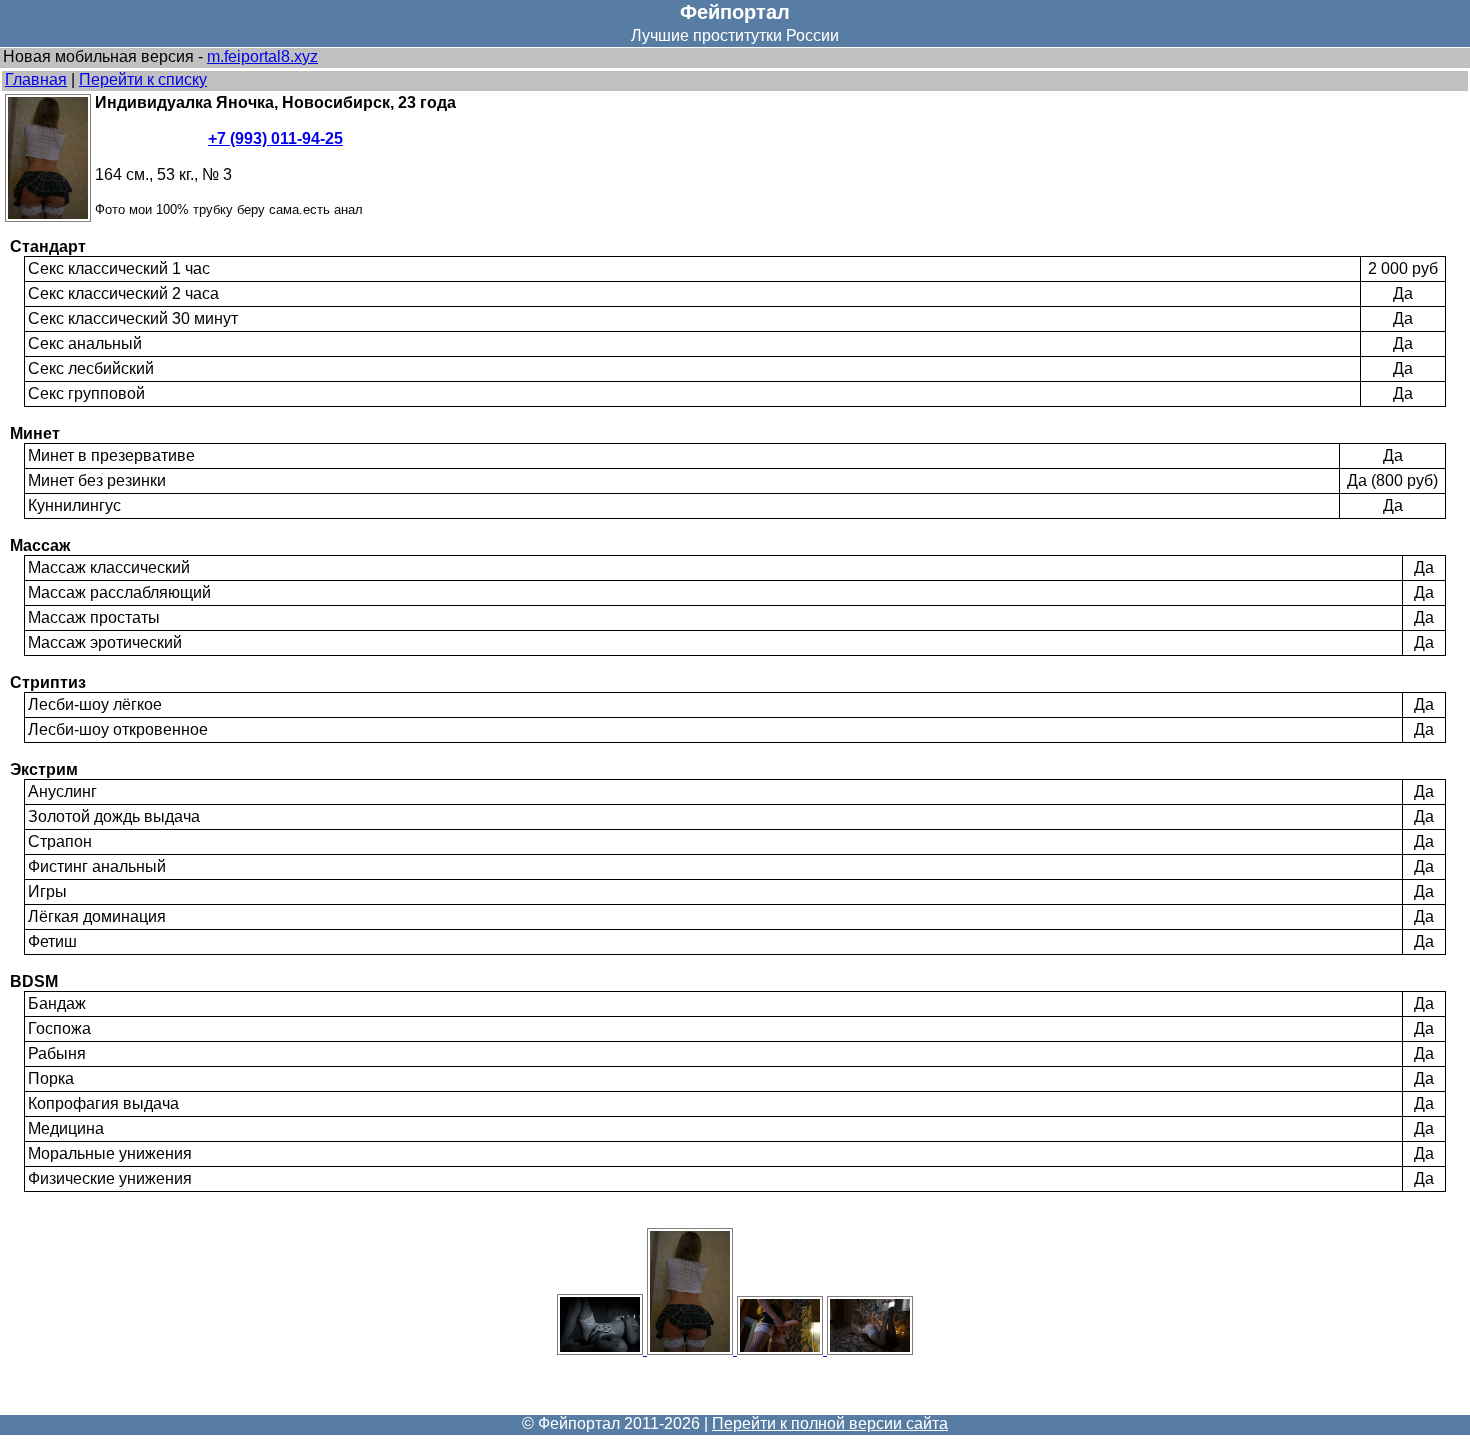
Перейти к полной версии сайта (830, 1423)
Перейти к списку (143, 79)
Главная (36, 79)
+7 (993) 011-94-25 (275, 138)
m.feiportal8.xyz (262, 56)
